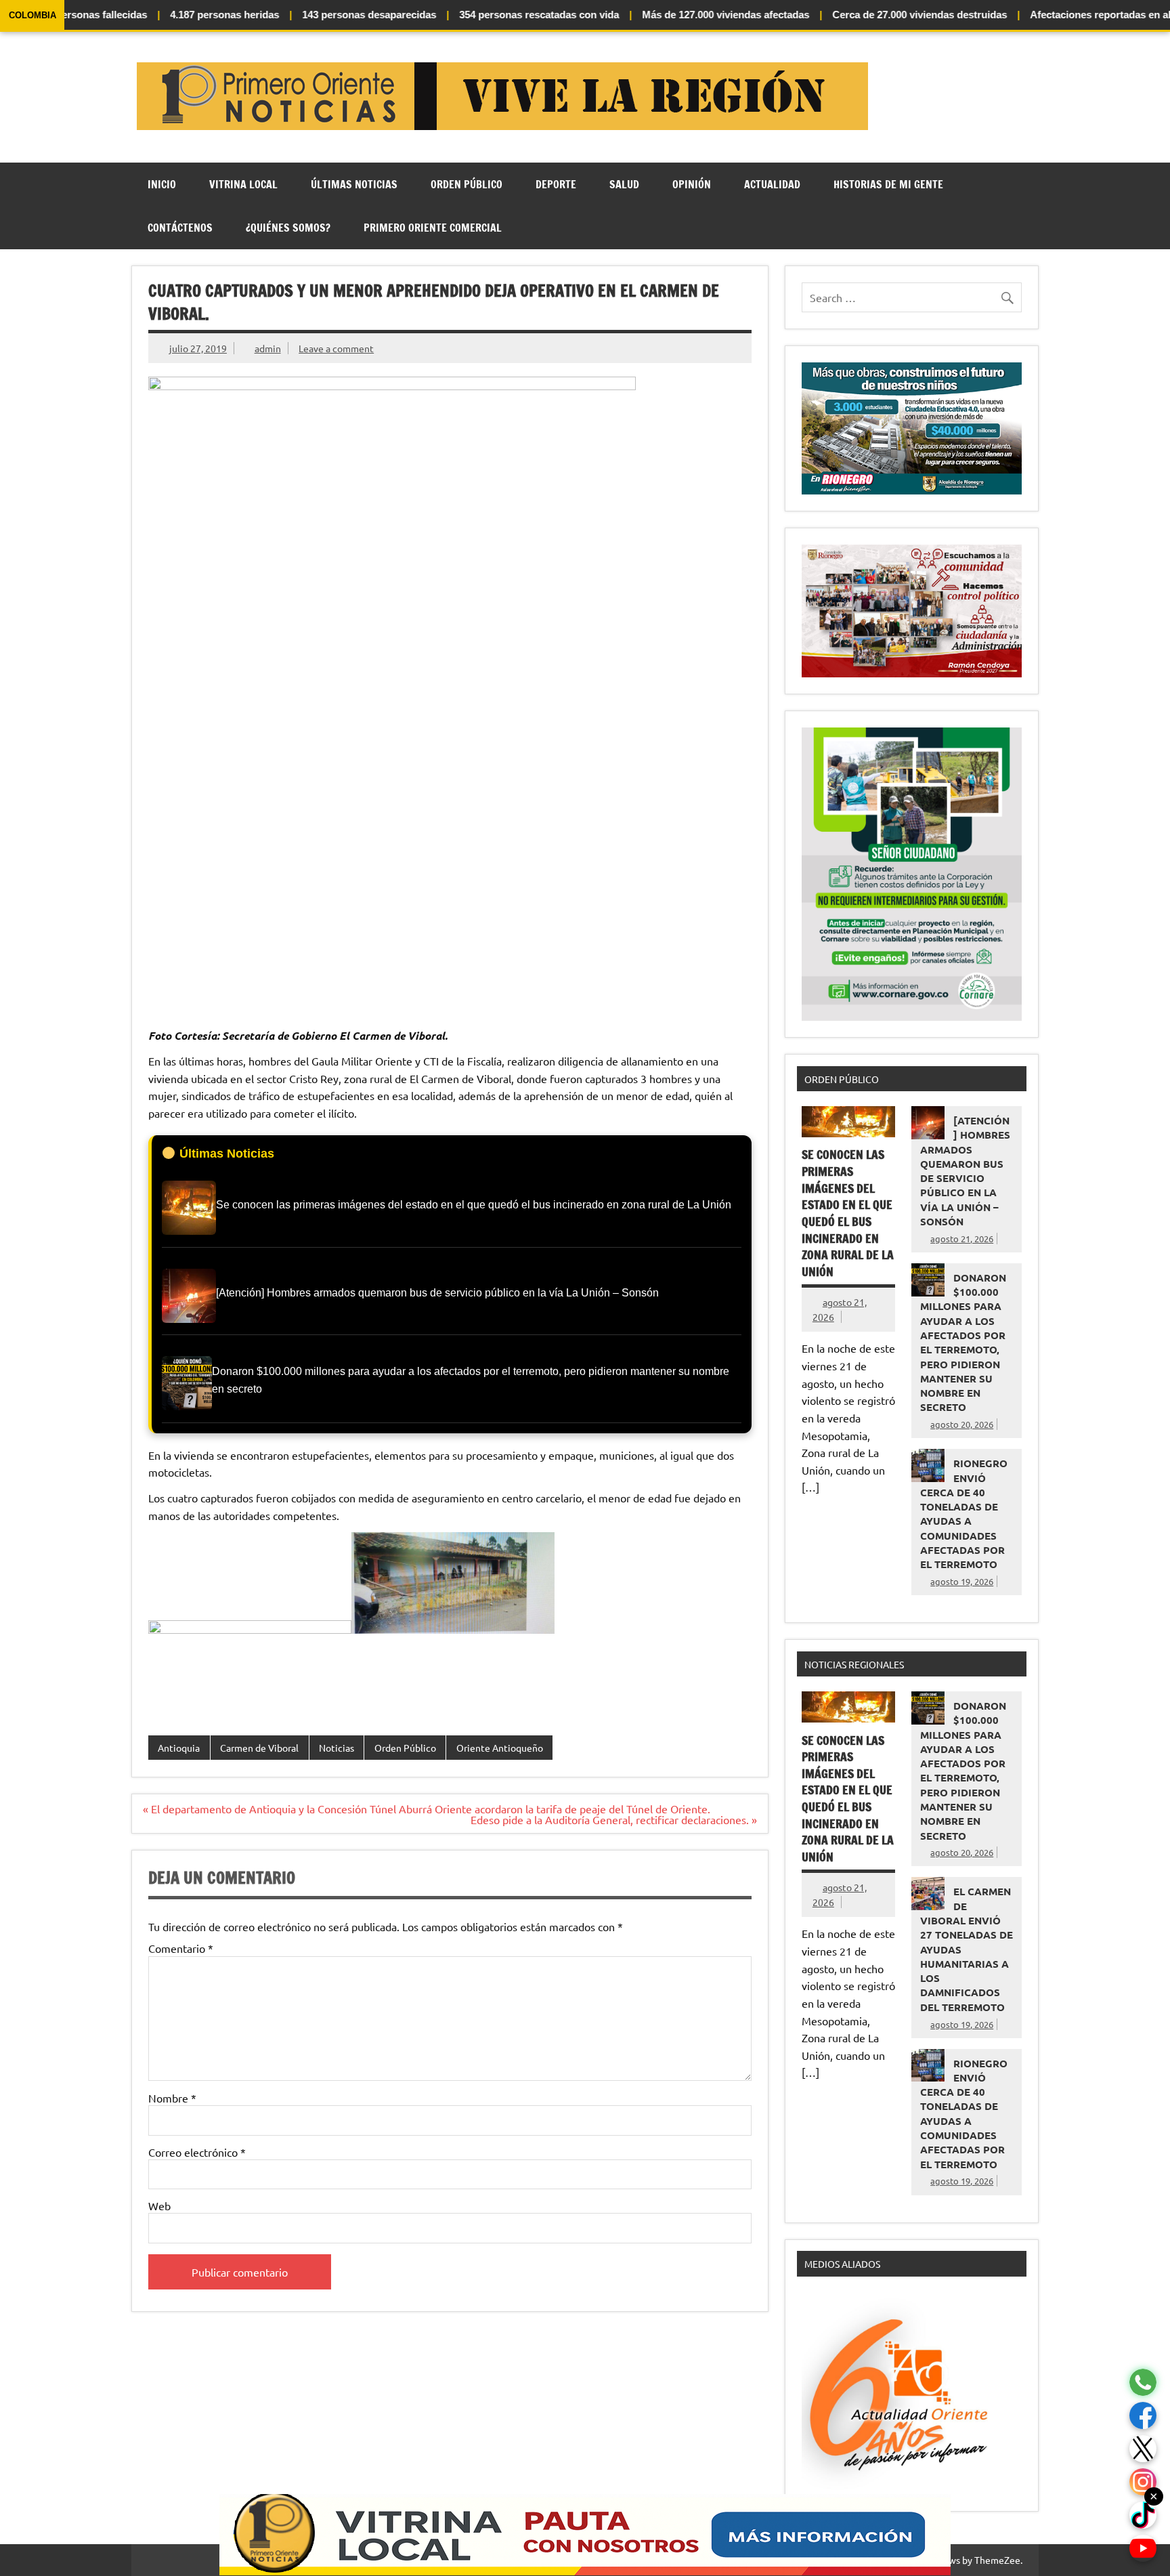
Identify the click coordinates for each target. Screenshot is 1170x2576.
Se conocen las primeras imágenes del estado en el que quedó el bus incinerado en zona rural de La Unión (848, 1213)
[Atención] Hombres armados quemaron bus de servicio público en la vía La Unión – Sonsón (965, 1171)
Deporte (556, 184)
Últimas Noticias (354, 184)
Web (159, 2205)
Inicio (162, 184)
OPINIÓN (692, 184)
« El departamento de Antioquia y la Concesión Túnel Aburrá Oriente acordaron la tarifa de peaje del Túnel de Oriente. (427, 1809)
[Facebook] (1143, 2416)
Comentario (181, 1948)
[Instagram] (1143, 2482)
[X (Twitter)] (1143, 2449)
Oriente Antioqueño (500, 1748)
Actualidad (772, 184)
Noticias (337, 1748)
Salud (624, 184)
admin (268, 348)
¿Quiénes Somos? (288, 228)
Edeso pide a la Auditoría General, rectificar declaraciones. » (614, 1819)
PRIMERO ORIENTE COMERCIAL (433, 228)
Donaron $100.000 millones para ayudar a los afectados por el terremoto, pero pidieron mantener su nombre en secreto (963, 1343)
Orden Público (467, 184)
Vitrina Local (243, 184)
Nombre (172, 2098)
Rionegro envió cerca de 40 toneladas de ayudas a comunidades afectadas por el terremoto (964, 1514)
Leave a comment (336, 348)
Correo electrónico (197, 2152)
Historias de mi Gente (888, 184)
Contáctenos (180, 228)
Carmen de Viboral (259, 1748)
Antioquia (179, 1748)
